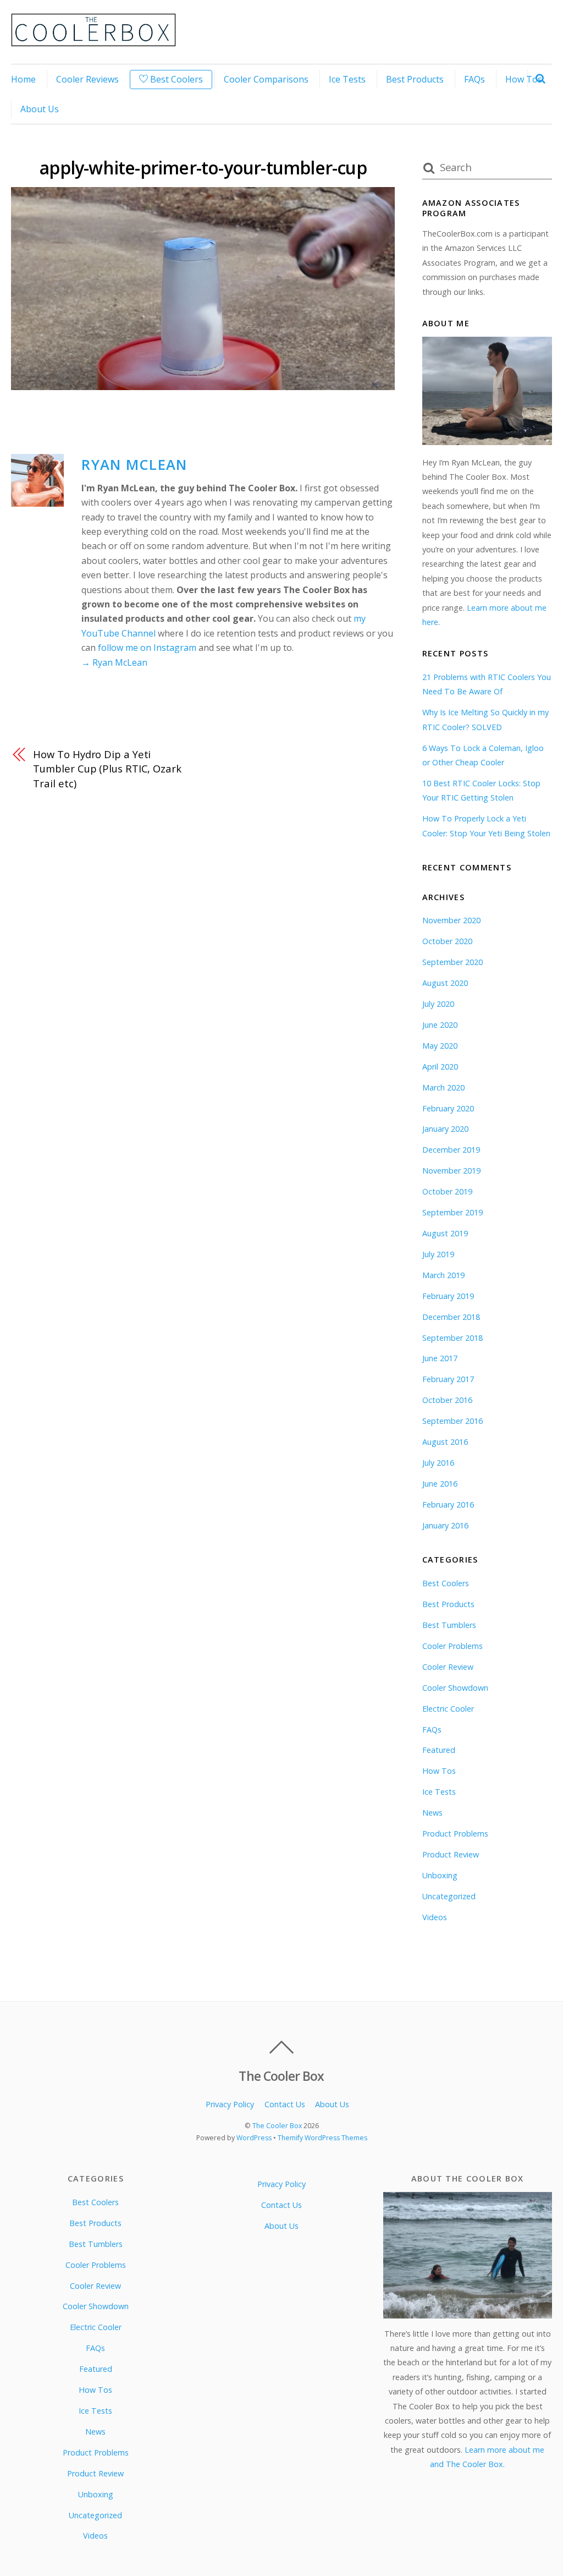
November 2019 (451, 1171)
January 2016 (445, 1525)
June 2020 (440, 1025)
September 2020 (452, 962)
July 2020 (438, 1004)
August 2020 (445, 983)
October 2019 (447, 1191)
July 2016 (438, 1463)
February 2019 (448, 1296)
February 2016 (448, 1505)
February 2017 (448, 1379)
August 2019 (445, 1233)
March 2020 (443, 1087)
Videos (435, 1917)
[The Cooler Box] (93, 40)
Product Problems (455, 1834)
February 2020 (448, 1108)
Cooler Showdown (455, 1688)
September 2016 (452, 1421)
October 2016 (447, 1400)
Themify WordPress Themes (322, 2138)
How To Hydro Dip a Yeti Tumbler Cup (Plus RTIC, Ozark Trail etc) (107, 769)
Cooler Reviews (87, 79)
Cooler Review (448, 1667)
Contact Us (285, 2104)
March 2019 (443, 1275)
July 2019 (438, 1254)
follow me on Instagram (147, 648)
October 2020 (447, 941)
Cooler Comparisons (266, 79)
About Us (40, 109)
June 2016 (440, 1484)
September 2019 (452, 1212)
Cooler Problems (452, 1646)
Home (23, 79)
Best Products (415, 79)
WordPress (254, 2138)
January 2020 (445, 1129)
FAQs (474, 79)
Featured (439, 1750)
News (432, 1813)
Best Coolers (175, 79)
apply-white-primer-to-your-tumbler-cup (203, 168)
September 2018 (452, 1338)
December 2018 (451, 1317)
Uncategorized (449, 1896)
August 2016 (445, 1442)
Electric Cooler (448, 1709)
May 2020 (440, 1046)
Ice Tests (347, 79)
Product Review (451, 1854)
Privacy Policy (230, 2104)
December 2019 (451, 1150)
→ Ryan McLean (114, 662)
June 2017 (440, 1358)
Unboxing (440, 1875)
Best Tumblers (449, 1625)
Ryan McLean (134, 465)
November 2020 (451, 920)
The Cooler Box (277, 2126)
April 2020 (440, 1067)
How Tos (524, 79)
